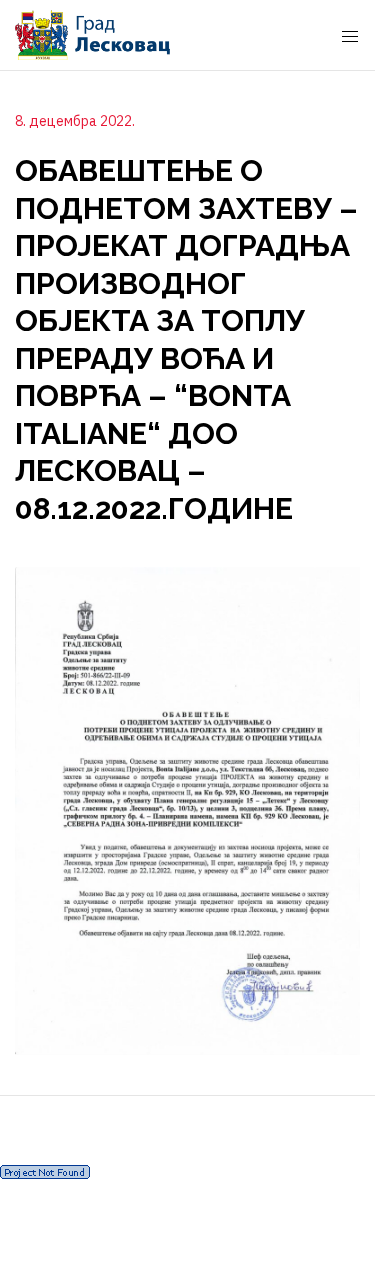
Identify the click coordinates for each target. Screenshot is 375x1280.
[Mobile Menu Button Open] (350, 37)
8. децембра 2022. (75, 121)
